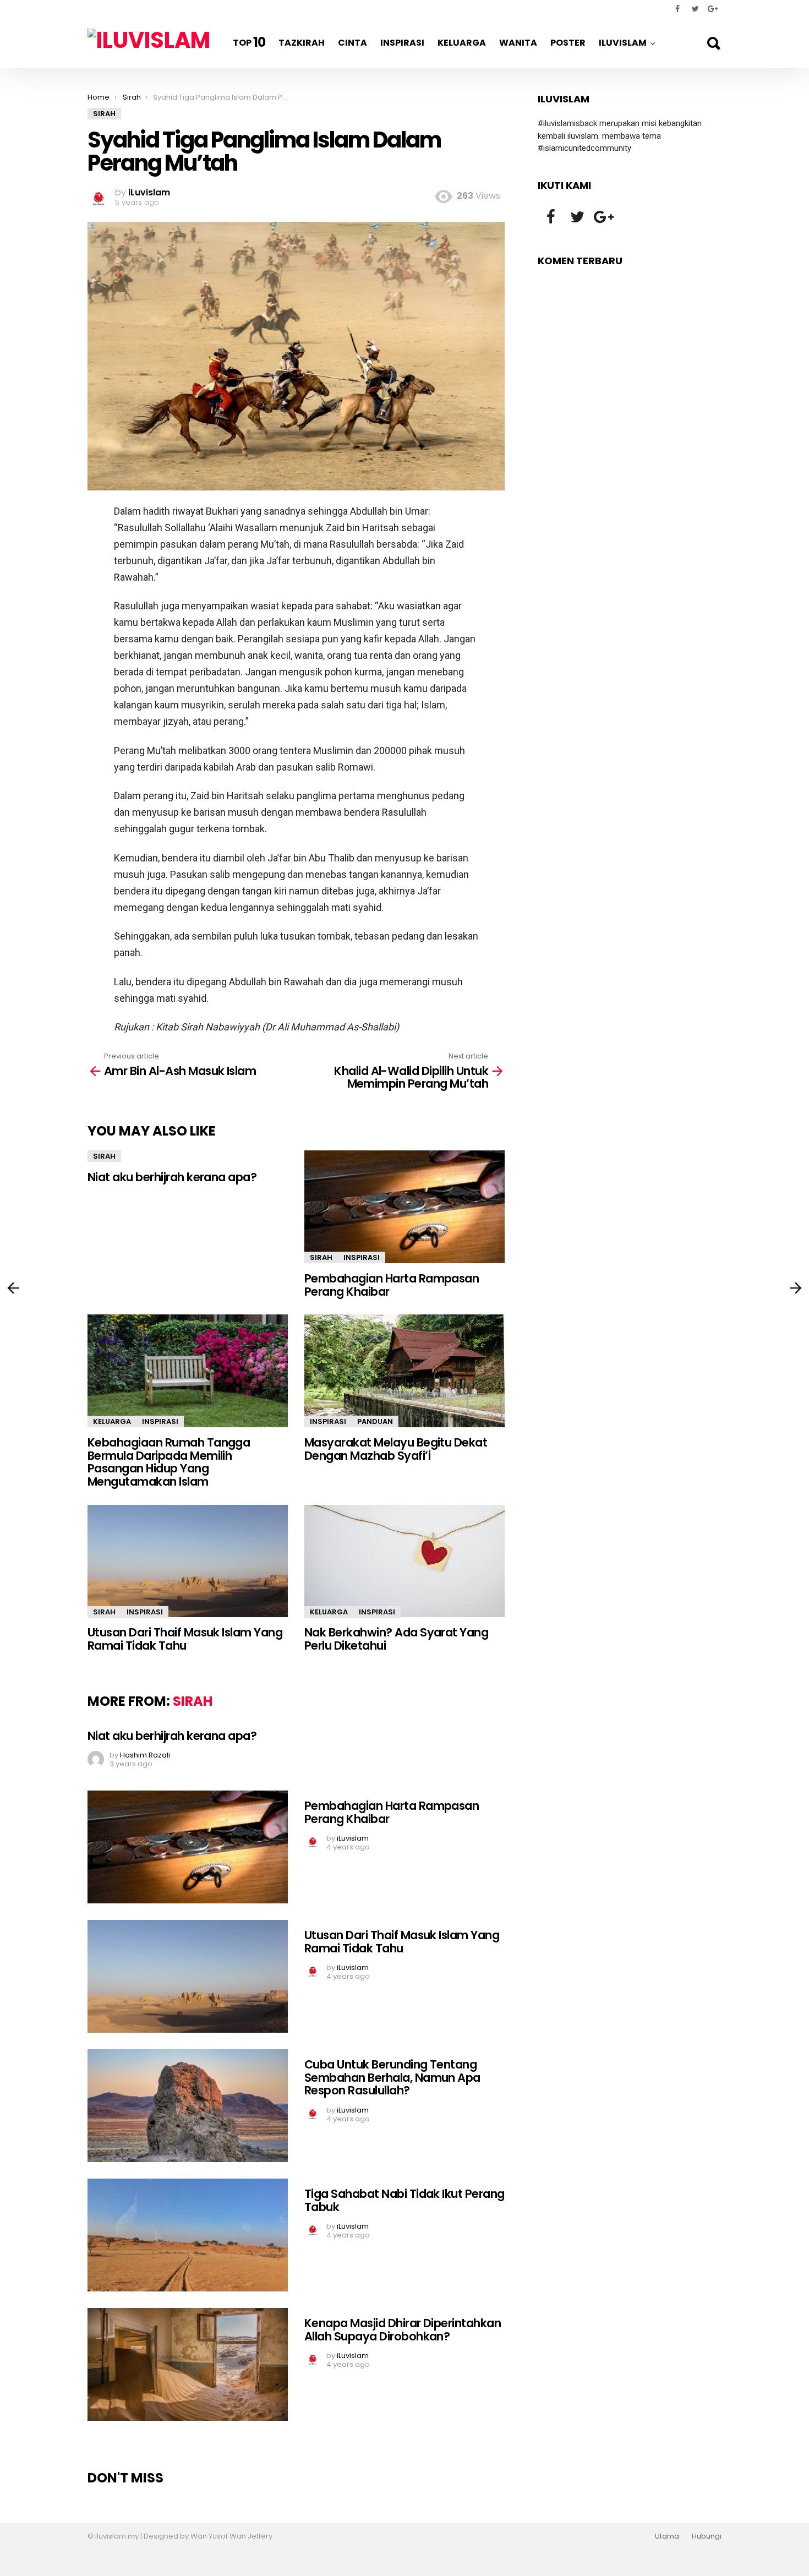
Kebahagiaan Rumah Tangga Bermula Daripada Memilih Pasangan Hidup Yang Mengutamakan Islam (169, 1462)
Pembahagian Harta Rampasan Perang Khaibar (392, 1285)
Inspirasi (402, 43)
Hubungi (707, 2536)
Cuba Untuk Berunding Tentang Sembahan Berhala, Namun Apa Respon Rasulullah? (392, 2077)
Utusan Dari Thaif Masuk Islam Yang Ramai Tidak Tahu (185, 1639)
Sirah (104, 1156)
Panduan (375, 1421)
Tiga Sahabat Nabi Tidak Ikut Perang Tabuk (404, 2200)
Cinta (352, 43)
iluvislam (623, 43)
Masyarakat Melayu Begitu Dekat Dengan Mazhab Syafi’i (396, 1449)
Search (713, 43)
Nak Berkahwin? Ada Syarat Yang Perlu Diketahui (396, 1639)
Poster (568, 43)
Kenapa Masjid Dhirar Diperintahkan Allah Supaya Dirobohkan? (403, 2330)
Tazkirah (302, 43)
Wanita (518, 43)
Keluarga (462, 43)
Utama (667, 2536)
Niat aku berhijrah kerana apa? (172, 1177)
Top (249, 42)
